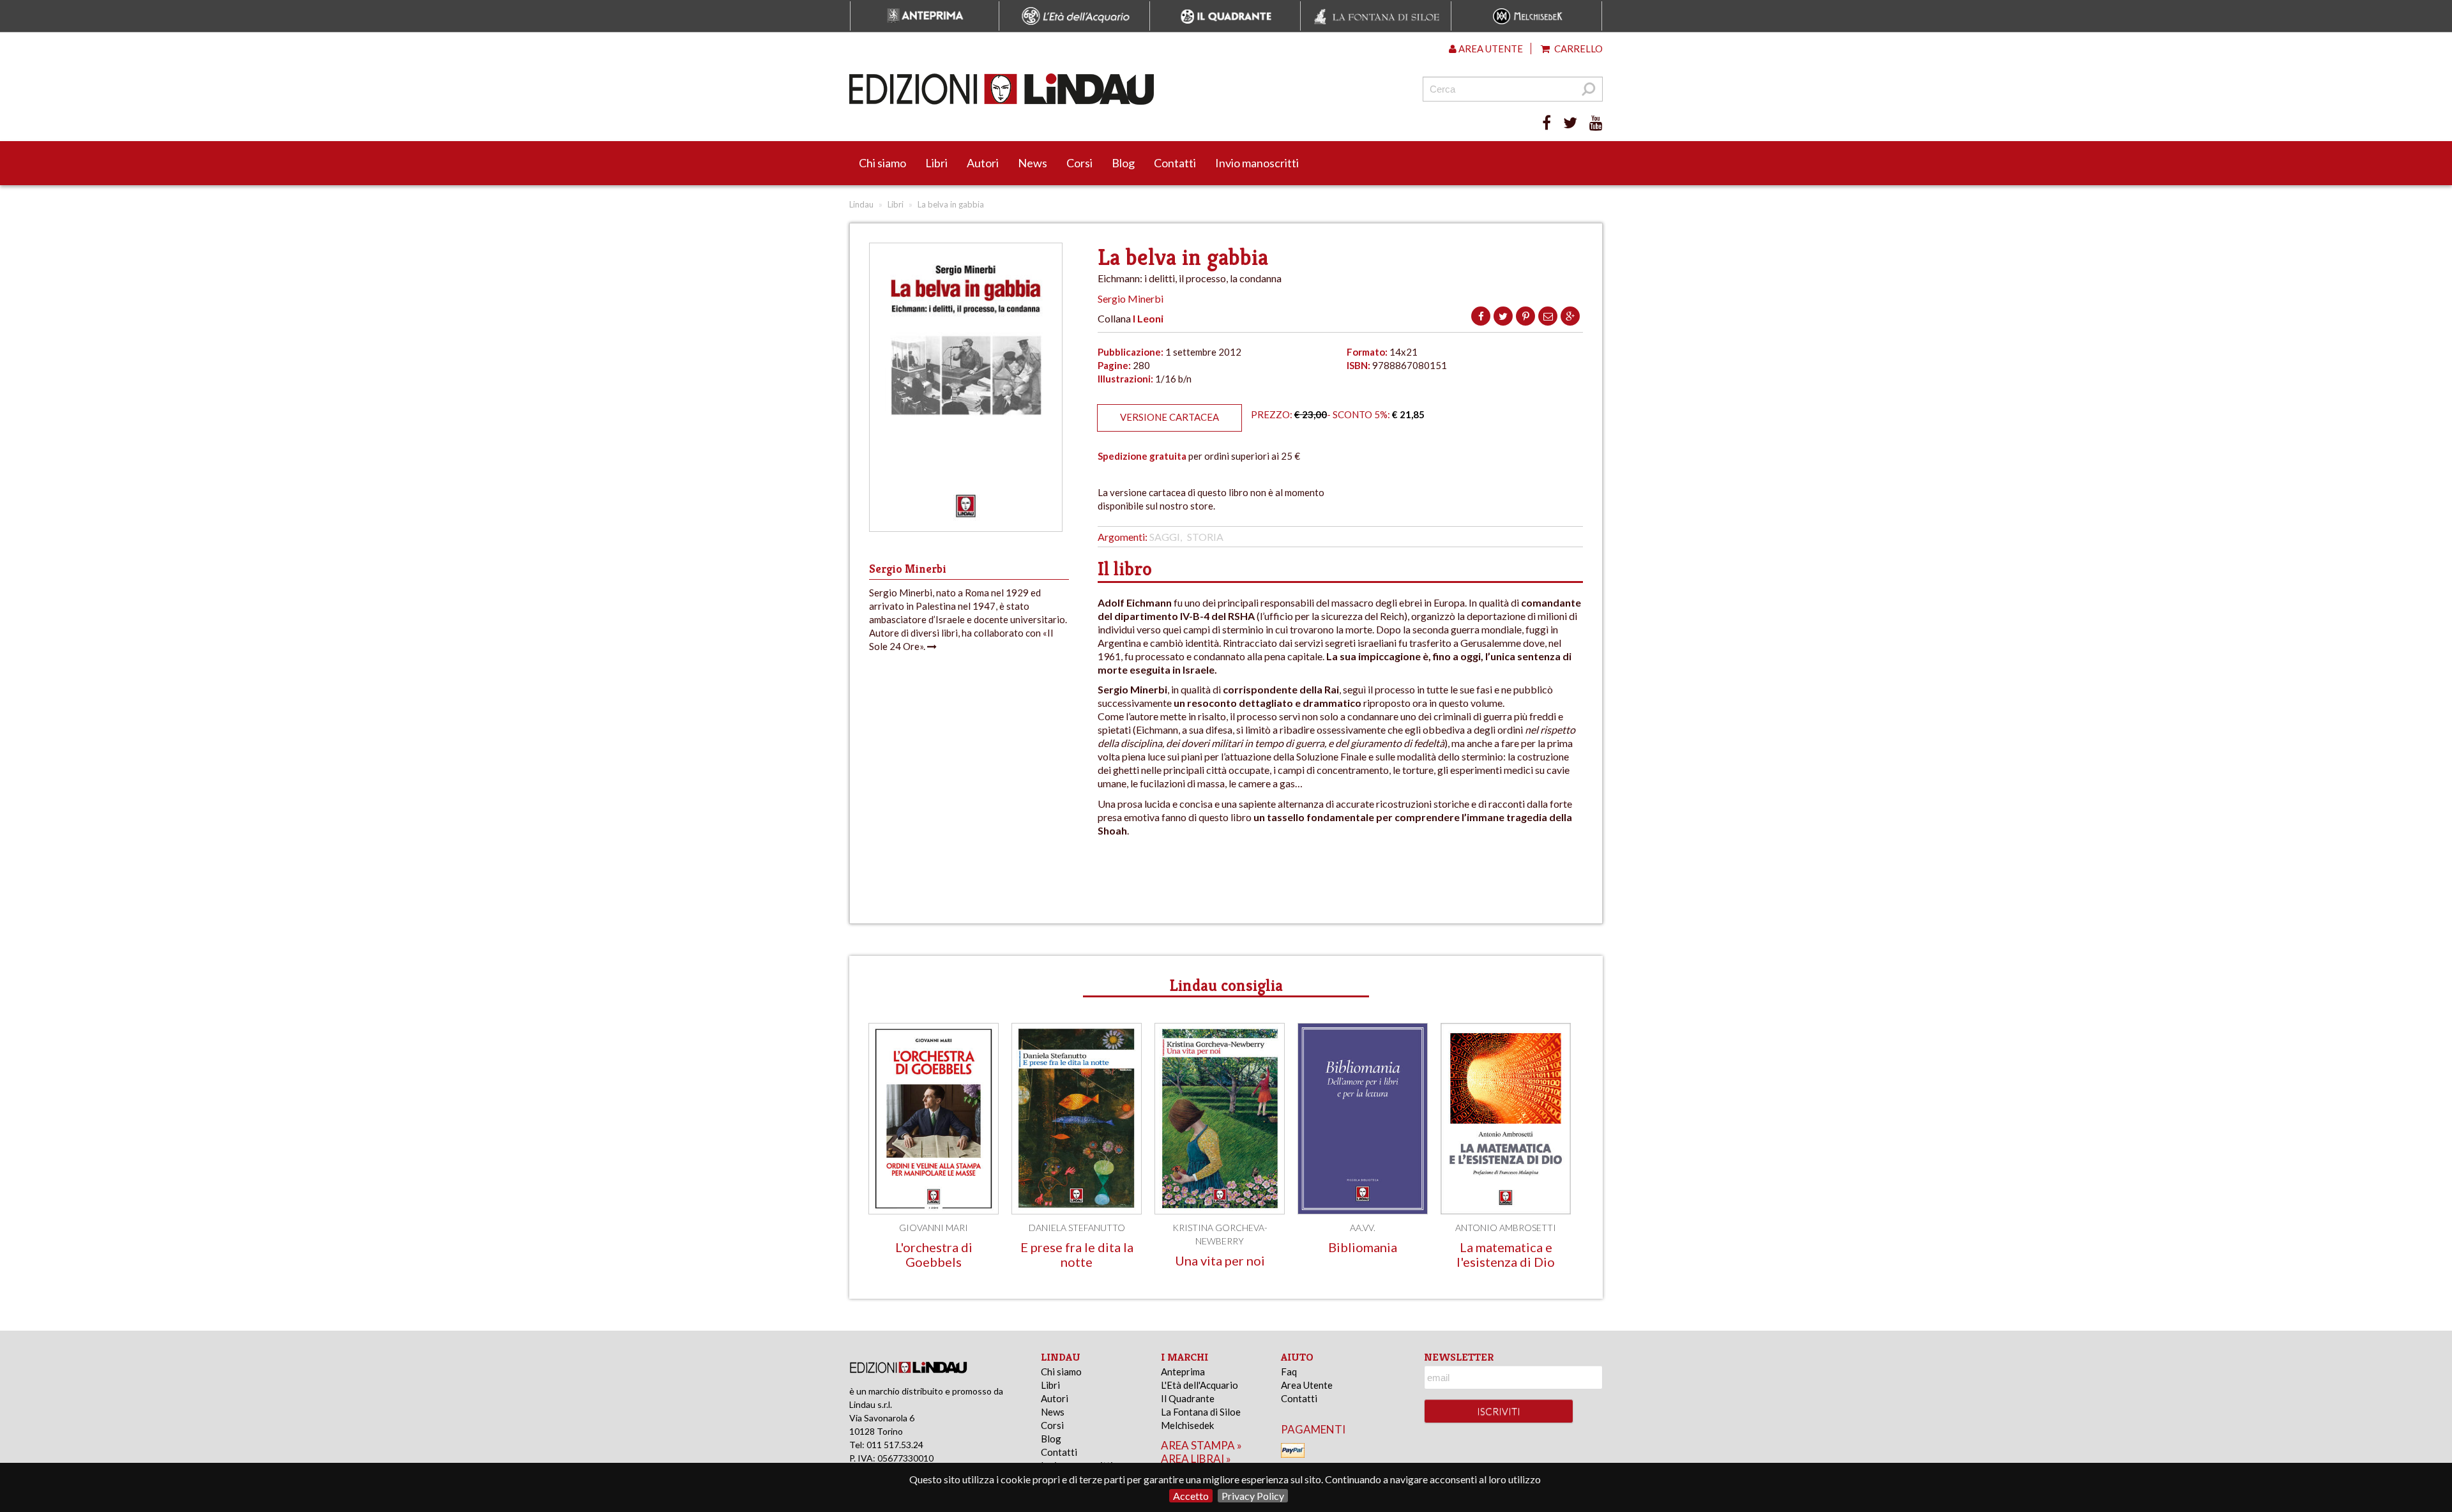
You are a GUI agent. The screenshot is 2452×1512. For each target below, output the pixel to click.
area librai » (1196, 1459)
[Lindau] (1095, 89)
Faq (1289, 1372)
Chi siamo (882, 163)
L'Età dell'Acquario (1200, 1385)
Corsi (1079, 163)
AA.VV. (1363, 1228)
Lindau (861, 204)
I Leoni (1148, 318)
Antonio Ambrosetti (1506, 1228)
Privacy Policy (1253, 1496)
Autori (983, 163)
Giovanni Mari (934, 1228)
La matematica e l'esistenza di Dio (1506, 1254)
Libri (936, 163)
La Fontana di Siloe (1201, 1412)
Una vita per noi (1220, 1260)
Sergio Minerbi (1131, 299)
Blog (1123, 163)
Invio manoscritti (1257, 163)
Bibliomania (1363, 1247)
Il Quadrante (1188, 1398)
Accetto (1191, 1496)
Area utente (1490, 49)
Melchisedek (1187, 1425)
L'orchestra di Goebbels (934, 1254)
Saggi (1165, 537)
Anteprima (1183, 1372)
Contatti (1175, 163)
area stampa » (1201, 1445)
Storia (1205, 537)
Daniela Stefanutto (1077, 1228)
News (1033, 163)
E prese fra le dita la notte (1077, 1254)
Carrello (1578, 49)
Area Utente (1307, 1385)
